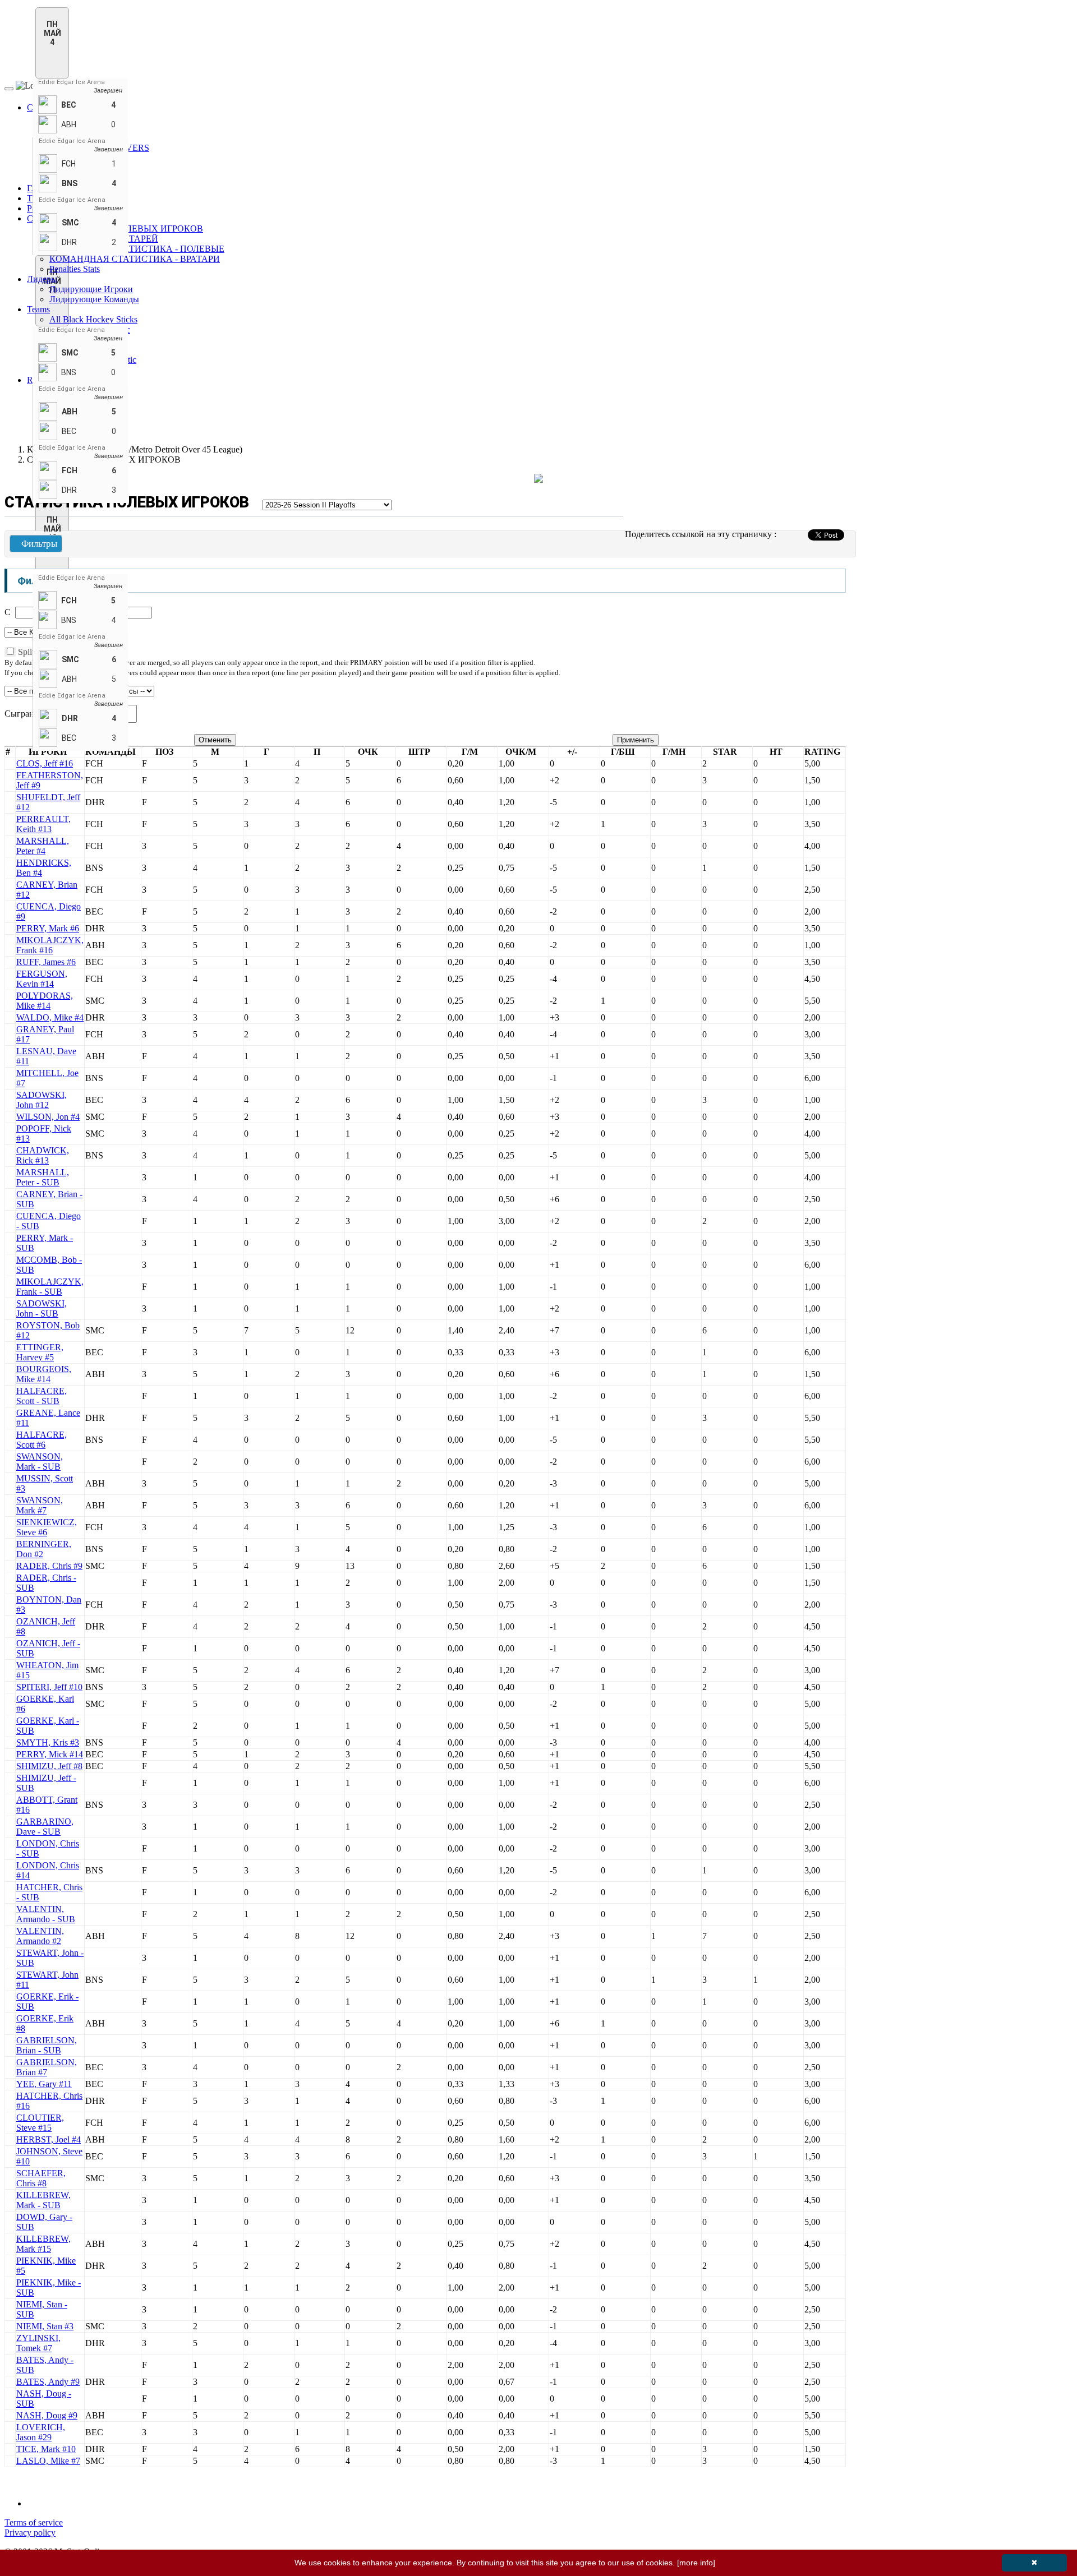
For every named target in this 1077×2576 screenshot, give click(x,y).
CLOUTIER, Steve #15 (40, 2123)
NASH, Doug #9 (47, 2415)
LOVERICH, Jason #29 (41, 2432)
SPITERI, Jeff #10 (49, 1687)
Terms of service (34, 2522)
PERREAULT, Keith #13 (43, 824)
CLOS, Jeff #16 (45, 763)
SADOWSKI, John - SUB (42, 1308)
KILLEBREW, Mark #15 (43, 2244)
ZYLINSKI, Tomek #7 (38, 2343)
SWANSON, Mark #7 (40, 1505)
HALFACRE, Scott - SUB (42, 1396)
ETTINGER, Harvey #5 (40, 1352)
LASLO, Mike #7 (48, 2461)
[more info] (696, 2563)
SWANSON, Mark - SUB (40, 1462)
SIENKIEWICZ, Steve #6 (47, 1527)
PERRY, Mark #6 (48, 928)
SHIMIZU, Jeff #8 (49, 1766)
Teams (38, 309)
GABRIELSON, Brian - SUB (47, 2045)
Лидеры (42, 279)
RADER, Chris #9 (49, 1566)
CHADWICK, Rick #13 (43, 1155)
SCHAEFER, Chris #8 (41, 2178)
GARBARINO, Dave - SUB (45, 1827)
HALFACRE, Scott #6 (42, 1440)
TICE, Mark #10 (46, 2449)
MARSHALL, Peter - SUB (43, 1177)
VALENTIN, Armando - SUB (46, 1914)
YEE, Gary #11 (44, 2084)
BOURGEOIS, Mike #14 (44, 1374)
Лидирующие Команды (94, 299)
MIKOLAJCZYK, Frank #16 (50, 945)
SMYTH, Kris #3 (48, 1742)
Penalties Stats (75, 269)
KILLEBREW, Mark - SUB (43, 2200)
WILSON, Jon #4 (48, 1117)
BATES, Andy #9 (48, 2382)
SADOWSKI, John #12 (42, 1100)
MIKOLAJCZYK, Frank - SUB (50, 1287)
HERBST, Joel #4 (49, 2139)
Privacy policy (30, 2533)
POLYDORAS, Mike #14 (45, 1001)
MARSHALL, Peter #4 (43, 846)
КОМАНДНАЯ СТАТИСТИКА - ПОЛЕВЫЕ (137, 249)
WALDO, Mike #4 (50, 1017)
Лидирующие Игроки (91, 289)
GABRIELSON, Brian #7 (47, 2067)
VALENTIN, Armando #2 (40, 1936)
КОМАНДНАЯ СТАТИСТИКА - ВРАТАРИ (135, 259)
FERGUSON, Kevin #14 (42, 979)
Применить (636, 740)
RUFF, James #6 (46, 962)
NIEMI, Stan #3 (45, 2326)
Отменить (215, 740)
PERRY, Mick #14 (50, 1754)
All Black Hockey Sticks (93, 319)
